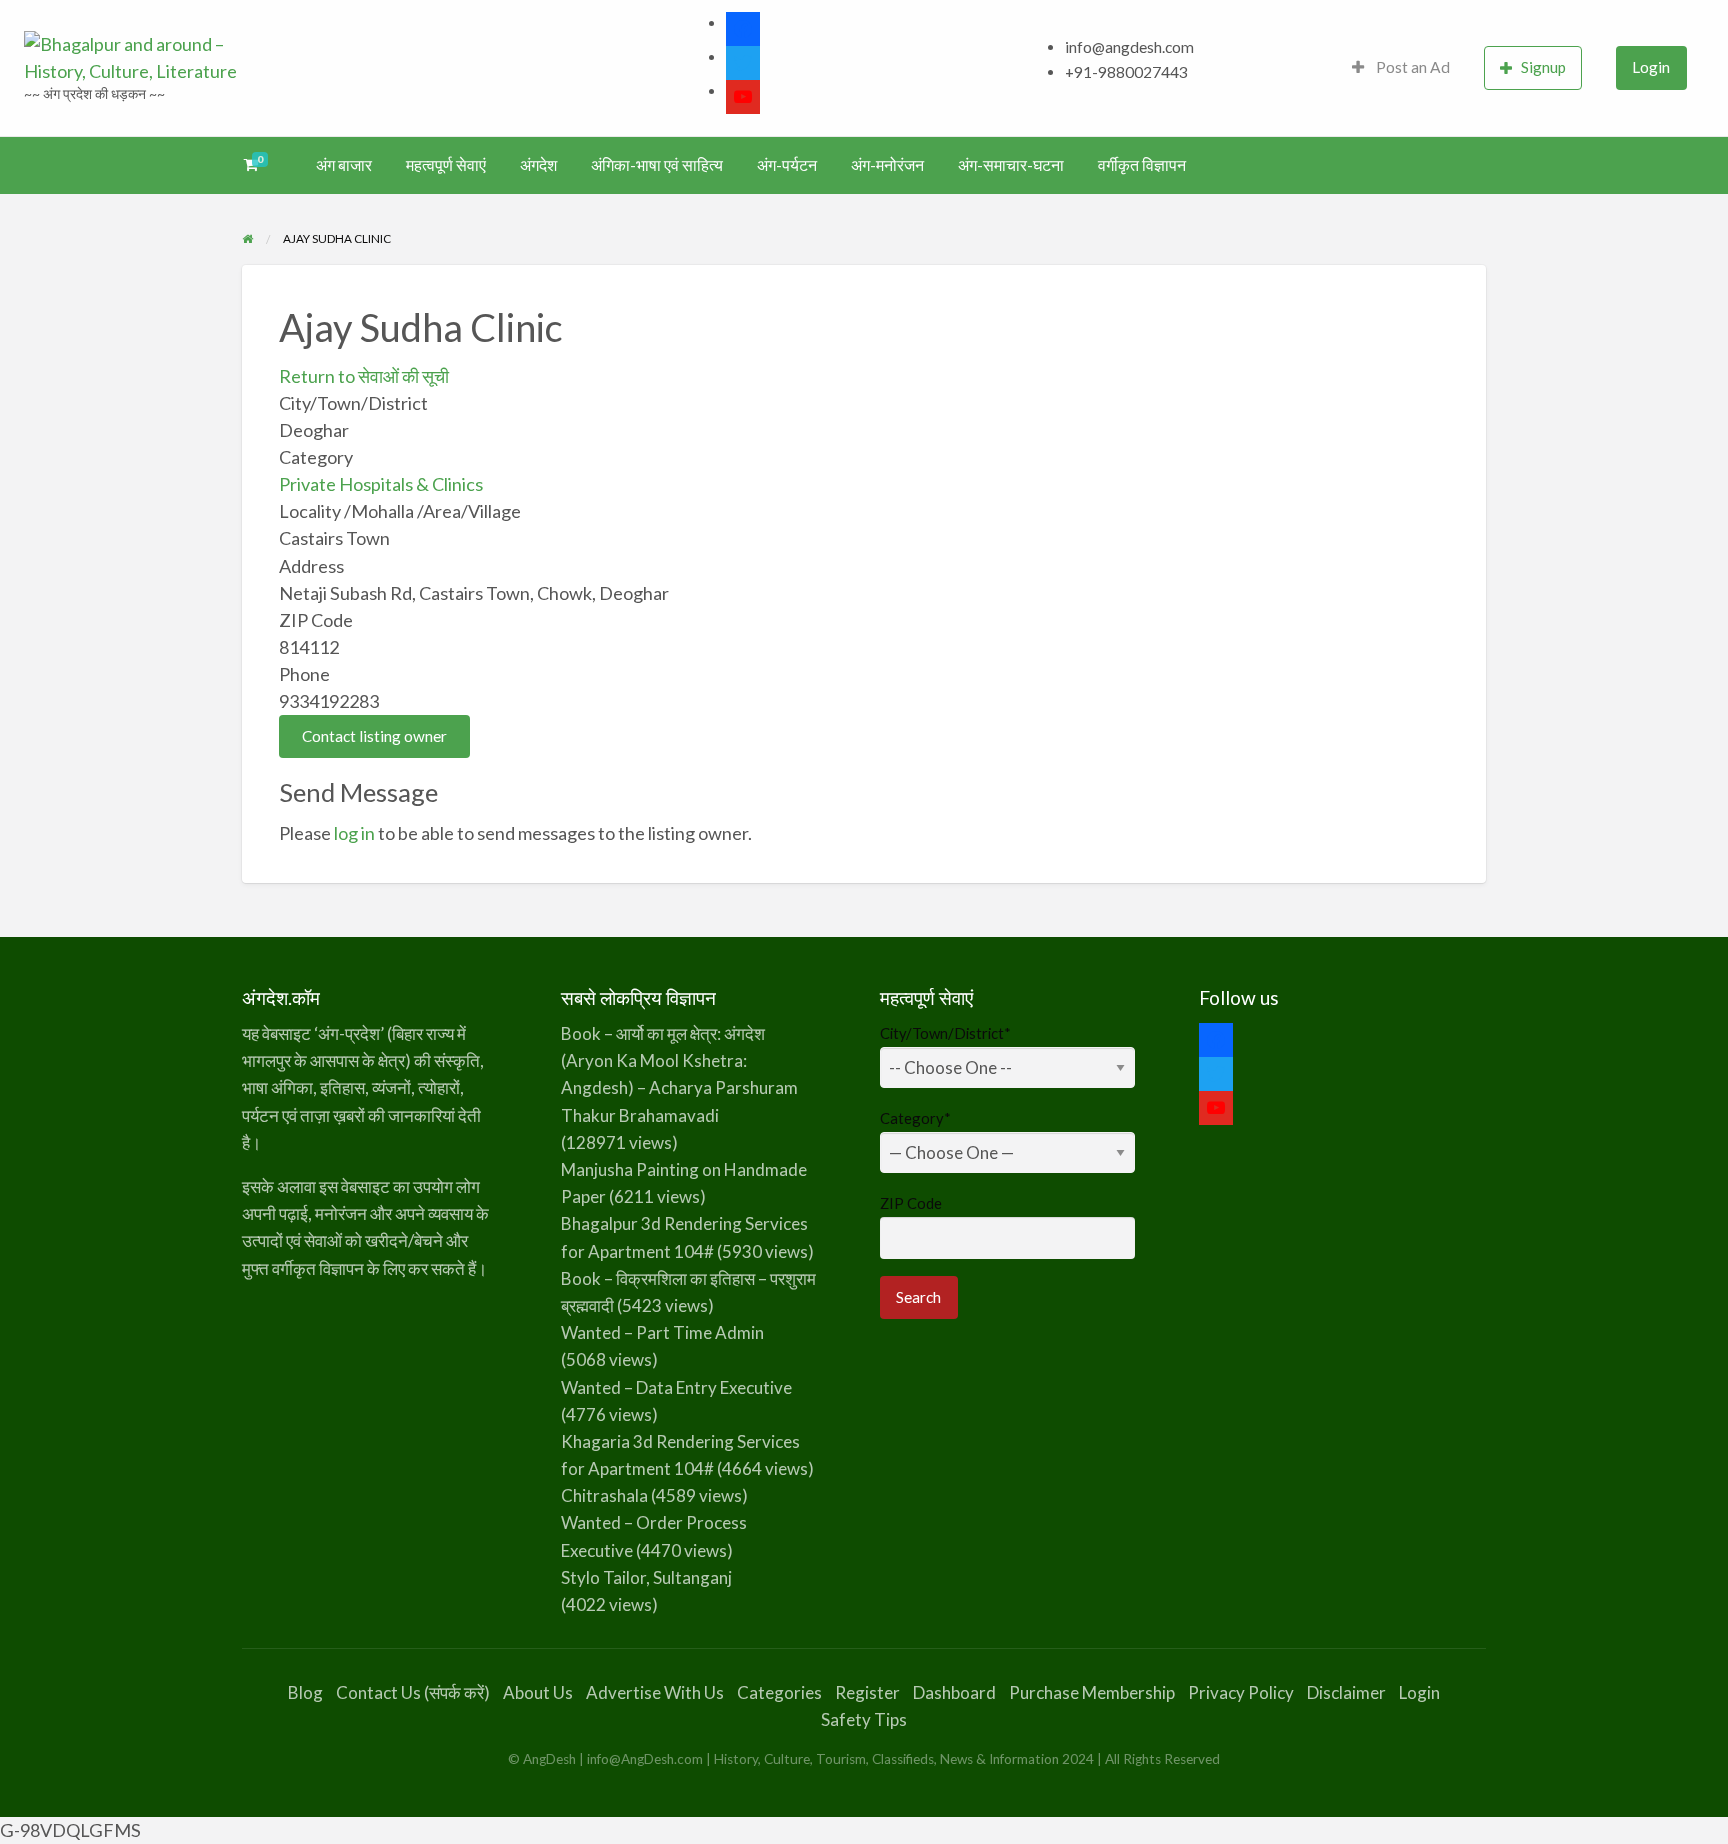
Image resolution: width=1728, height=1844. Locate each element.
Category (915, 1118)
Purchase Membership (1092, 1692)
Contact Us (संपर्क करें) (413, 1692)
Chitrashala (604, 1495)
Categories (779, 1692)
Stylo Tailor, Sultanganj (646, 1577)
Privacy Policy (1241, 1692)
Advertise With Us (655, 1692)
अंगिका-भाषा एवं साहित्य (657, 165)
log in (354, 833)
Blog (305, 1692)
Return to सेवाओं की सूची (364, 376)
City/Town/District (945, 1033)
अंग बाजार (344, 165)
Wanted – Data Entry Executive (676, 1387)
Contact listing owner (374, 736)
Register (867, 1692)
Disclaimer (1346, 1692)
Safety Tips (864, 1719)
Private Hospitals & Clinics (381, 484)
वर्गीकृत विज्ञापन (1142, 165)
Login (1651, 67)
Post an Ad (1411, 67)
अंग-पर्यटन (787, 165)
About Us (538, 1692)
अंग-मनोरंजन (887, 165)
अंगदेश (538, 165)
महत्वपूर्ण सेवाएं (446, 165)
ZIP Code (911, 1203)
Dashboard (954, 1692)
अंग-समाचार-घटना (1011, 165)
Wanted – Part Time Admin (662, 1332)
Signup (1543, 67)
